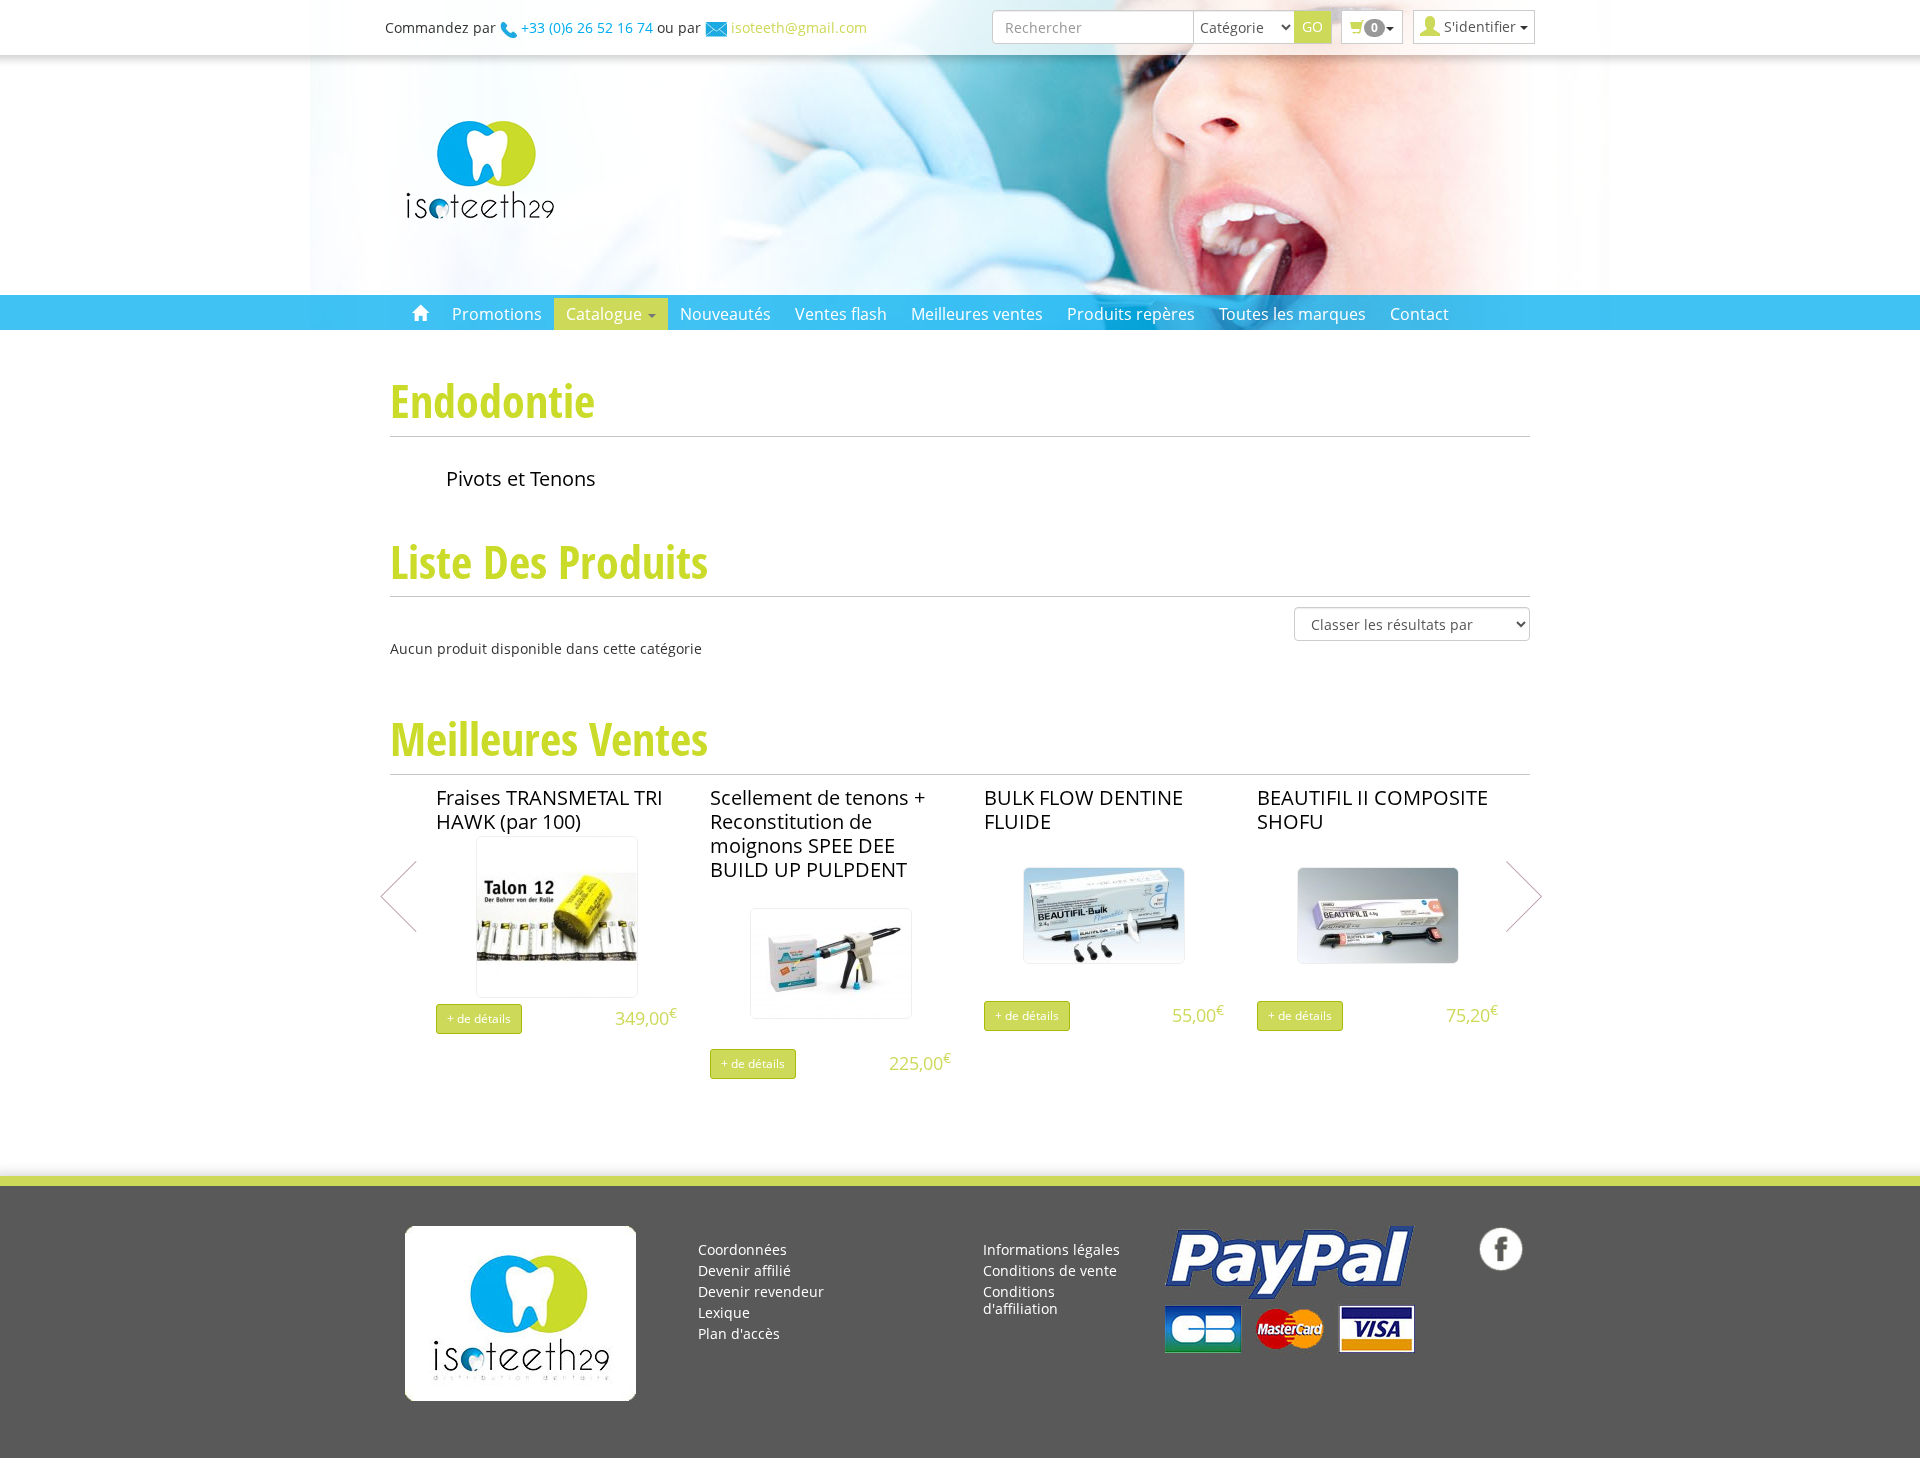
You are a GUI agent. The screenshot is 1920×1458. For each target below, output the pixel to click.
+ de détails (479, 1018)
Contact (1419, 314)
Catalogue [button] (606, 314)
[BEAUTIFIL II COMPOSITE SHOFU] (1378, 913)
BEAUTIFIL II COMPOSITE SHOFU (1372, 809)
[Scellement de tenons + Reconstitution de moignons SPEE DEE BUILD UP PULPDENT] (831, 961)
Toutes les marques (1292, 314)
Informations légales (1051, 1249)
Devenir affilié (744, 1270)
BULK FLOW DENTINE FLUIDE (1083, 809)
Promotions (497, 314)
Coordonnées (742, 1249)
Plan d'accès (739, 1333)
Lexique (724, 1312)
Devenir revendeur (761, 1291)
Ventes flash (841, 314)
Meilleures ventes (977, 314)
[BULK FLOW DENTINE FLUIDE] (1104, 913)
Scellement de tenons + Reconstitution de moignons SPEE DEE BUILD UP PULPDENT (817, 833)
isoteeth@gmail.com (799, 27)
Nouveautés (725, 314)
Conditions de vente (1050, 1270)
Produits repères (1131, 314)
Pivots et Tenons (521, 478)
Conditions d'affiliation (1020, 1300)
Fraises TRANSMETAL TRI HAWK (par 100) (549, 809)
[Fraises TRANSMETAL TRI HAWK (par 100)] (557, 914)
